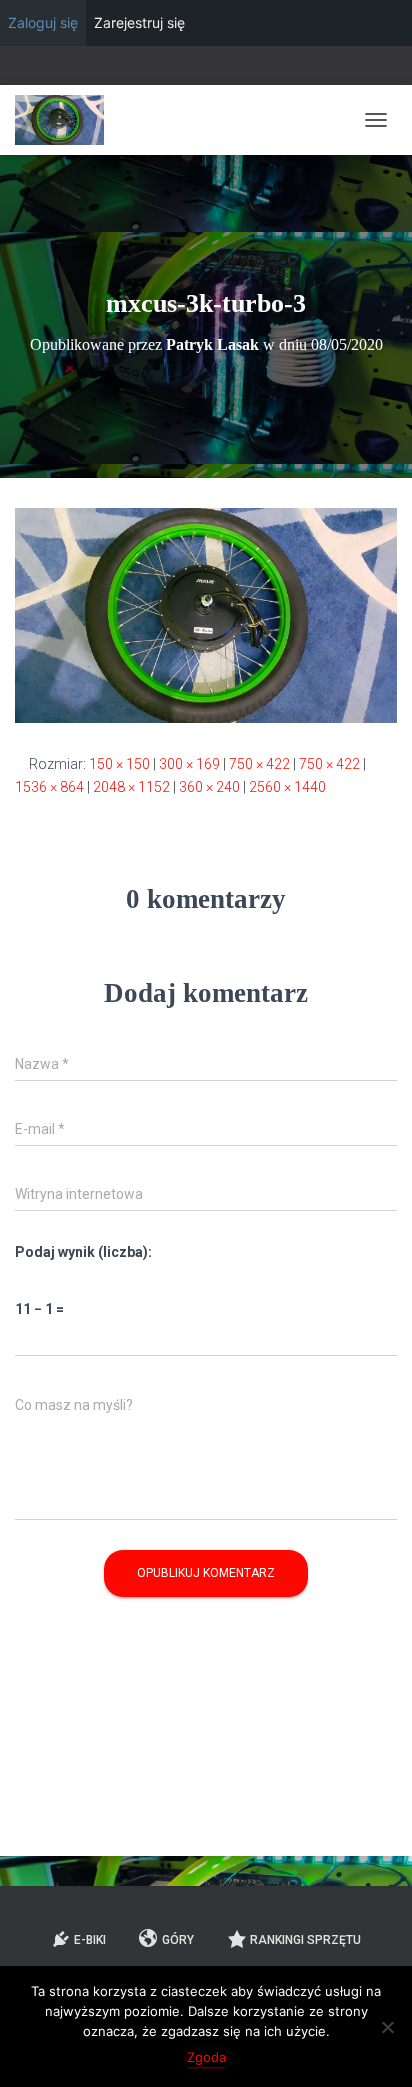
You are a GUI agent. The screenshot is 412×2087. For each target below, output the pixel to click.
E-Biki (90, 1940)
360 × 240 (209, 787)
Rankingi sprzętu (305, 1940)
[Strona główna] (67, 120)
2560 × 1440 (287, 787)
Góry (178, 1940)
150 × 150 (119, 764)
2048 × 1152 (131, 787)
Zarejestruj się (139, 22)
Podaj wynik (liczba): (83, 1252)
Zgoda (206, 2057)
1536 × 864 (49, 787)
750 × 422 (259, 764)
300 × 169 (189, 764)
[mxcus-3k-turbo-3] (206, 614)
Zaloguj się (43, 22)
